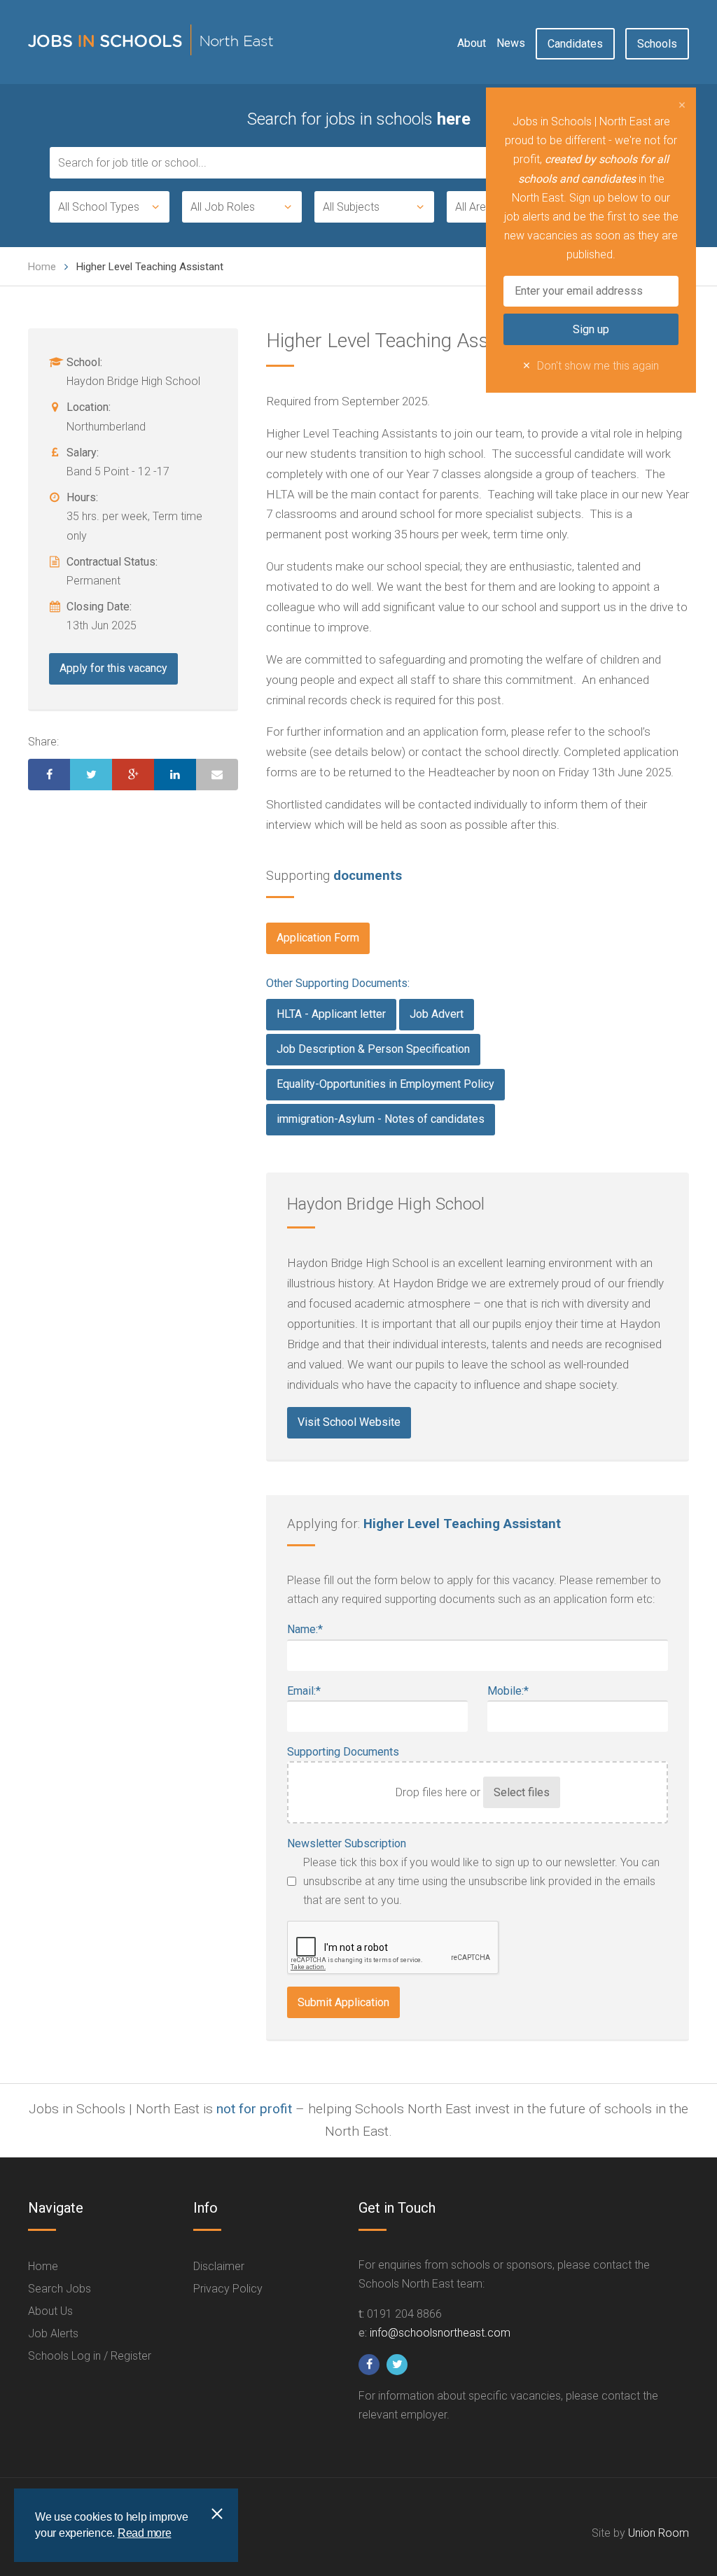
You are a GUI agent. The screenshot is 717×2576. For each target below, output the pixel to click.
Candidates (575, 44)
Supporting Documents (343, 1752)
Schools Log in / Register (90, 2356)
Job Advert (437, 1014)
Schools (657, 44)
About (472, 43)
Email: (304, 1691)
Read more (145, 2533)
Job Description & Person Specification (373, 1049)
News (511, 43)
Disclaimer (219, 2266)
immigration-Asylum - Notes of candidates (381, 1119)
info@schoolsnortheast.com (440, 2333)
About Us (50, 2311)
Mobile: (508, 1691)
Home (42, 267)
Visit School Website (349, 1422)
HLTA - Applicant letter (331, 1014)
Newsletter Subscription (347, 1843)
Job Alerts (53, 2333)
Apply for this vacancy (113, 668)
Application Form (318, 938)
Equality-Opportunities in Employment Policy (385, 1084)
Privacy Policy (228, 2289)
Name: (305, 1629)
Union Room (659, 2533)
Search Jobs (60, 2289)
